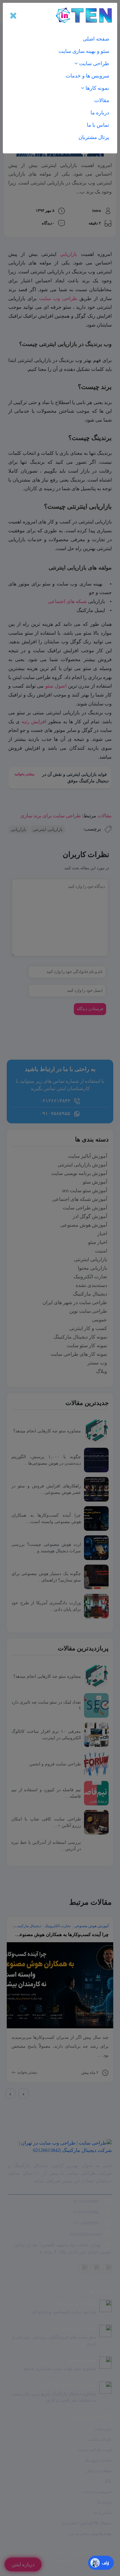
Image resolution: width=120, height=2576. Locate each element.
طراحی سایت (94, 64)
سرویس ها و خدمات (87, 76)
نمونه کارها (97, 88)
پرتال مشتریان (94, 137)
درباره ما (100, 113)
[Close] (13, 15)
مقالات (102, 100)
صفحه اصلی (96, 39)
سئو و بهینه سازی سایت (84, 51)
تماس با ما (98, 125)
